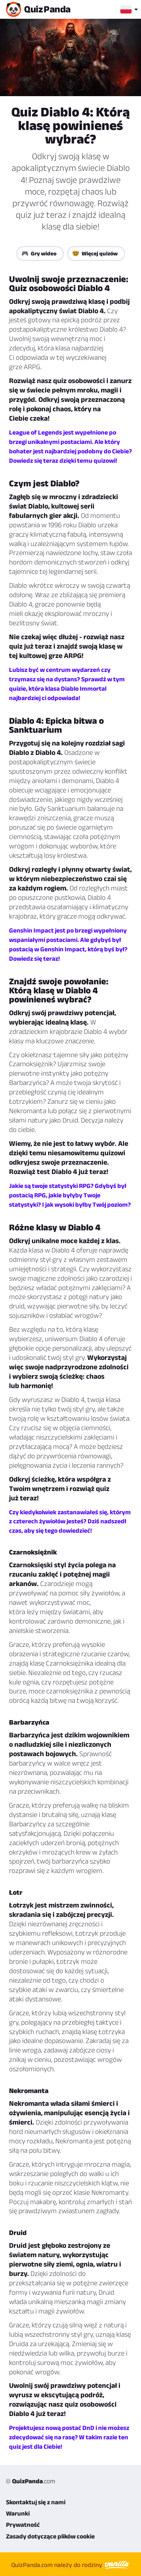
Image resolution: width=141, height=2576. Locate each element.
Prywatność (23, 2525)
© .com (31, 2481)
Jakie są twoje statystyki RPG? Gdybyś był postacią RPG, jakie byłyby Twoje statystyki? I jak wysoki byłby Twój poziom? (70, 1195)
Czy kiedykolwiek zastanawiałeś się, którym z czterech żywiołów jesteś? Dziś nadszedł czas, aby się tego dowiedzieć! (70, 1521)
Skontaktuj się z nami (36, 2502)
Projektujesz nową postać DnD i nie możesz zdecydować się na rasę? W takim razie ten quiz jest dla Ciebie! (69, 2437)
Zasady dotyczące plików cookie (50, 2536)
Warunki (18, 2513)
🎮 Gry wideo (39, 253)
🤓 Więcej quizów (95, 253)
